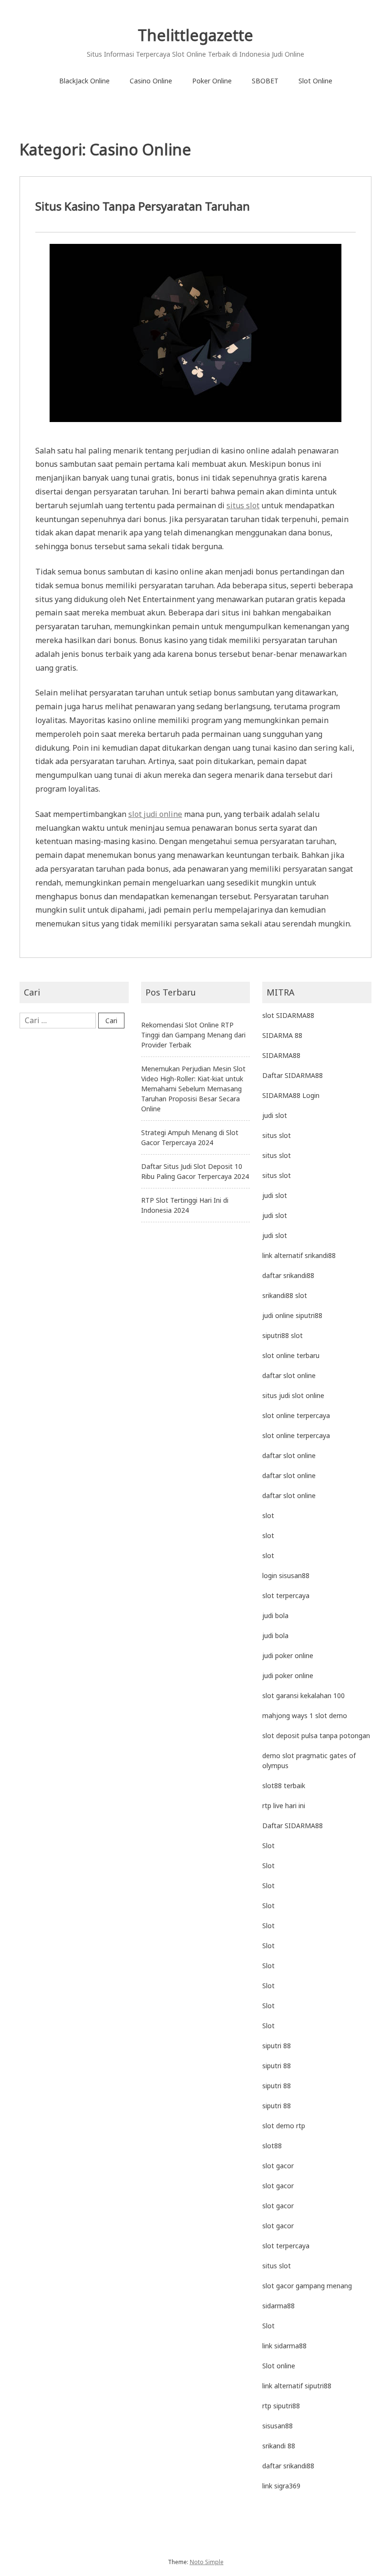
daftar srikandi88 (288, 1275)
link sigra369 (281, 2486)
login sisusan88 (286, 1575)
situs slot (243, 505)
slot (268, 1515)
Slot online (279, 2366)
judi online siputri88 (292, 1315)
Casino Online (151, 81)
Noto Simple (207, 2562)
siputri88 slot (283, 1335)
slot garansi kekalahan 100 (304, 1696)
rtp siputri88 (281, 2406)
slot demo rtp (284, 2126)
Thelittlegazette (195, 35)
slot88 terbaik (284, 1786)
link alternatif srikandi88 (299, 1255)
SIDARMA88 (281, 1055)
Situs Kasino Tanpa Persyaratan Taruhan (143, 206)
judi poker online (288, 1655)
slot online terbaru (291, 1355)
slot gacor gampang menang (307, 2286)
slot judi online (155, 814)
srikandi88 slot (285, 1295)
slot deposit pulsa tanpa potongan (316, 1736)
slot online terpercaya (296, 1415)
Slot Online (315, 81)
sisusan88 (278, 2426)
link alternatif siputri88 (297, 2386)
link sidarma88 (284, 2346)
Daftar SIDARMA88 (293, 1075)
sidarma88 (278, 2306)
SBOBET (265, 81)
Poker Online (212, 81)
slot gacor (278, 2166)
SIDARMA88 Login (291, 1095)
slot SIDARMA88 (288, 1015)
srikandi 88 (279, 2446)
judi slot (275, 1115)
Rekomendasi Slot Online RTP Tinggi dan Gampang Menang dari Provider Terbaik (193, 1035)
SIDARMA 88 (282, 1035)
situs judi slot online (293, 1395)
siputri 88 (277, 2046)
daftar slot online (289, 1375)
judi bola (275, 1615)
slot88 (272, 2146)
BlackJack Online (84, 81)
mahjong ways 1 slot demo (305, 1716)
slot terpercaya (286, 1595)
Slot (268, 1846)
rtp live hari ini (284, 1806)
